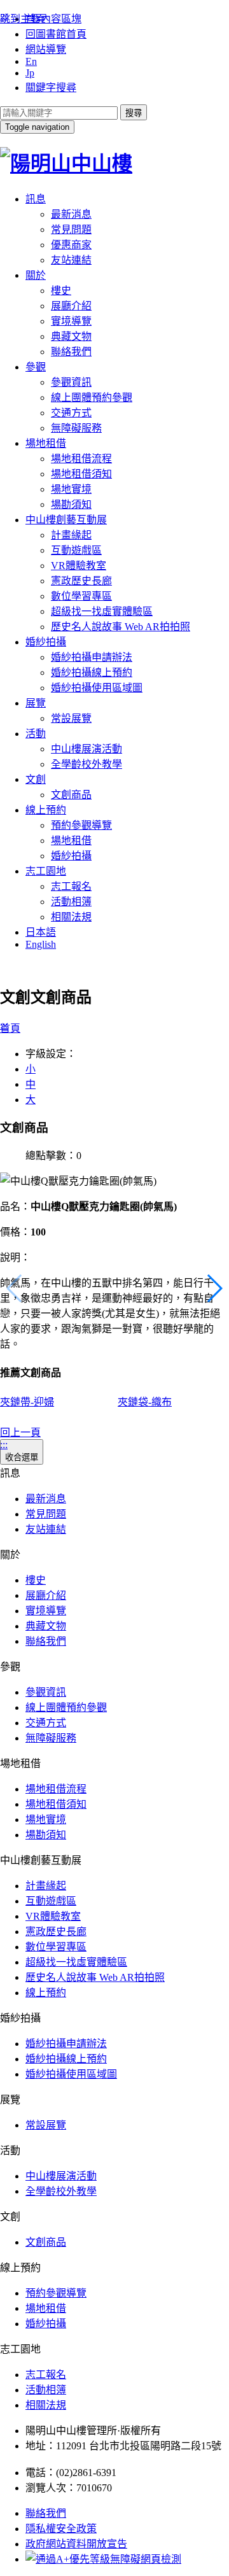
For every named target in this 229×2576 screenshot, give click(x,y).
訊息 (36, 199)
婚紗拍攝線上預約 (92, 672)
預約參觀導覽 (81, 825)
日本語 (41, 932)
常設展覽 (71, 718)
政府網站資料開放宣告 (76, 2544)
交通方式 (71, 413)
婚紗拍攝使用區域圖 (97, 688)
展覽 (36, 703)
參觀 (36, 367)
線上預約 (46, 810)
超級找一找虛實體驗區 (102, 611)
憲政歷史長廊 (81, 581)
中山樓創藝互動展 (66, 520)
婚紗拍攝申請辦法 (92, 657)
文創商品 (71, 795)
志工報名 (71, 886)
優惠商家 (71, 245)
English (41, 944)
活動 (36, 734)
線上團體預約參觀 (92, 398)
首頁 (10, 1028)
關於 (36, 275)
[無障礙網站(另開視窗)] (103, 2559)
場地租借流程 (81, 459)
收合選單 (22, 1457)
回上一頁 (20, 1432)
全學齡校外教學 (87, 764)
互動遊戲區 (76, 550)
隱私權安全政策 (61, 2529)
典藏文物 (71, 336)
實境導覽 (71, 321)
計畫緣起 (71, 535)
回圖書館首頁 (56, 34)
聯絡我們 (71, 352)
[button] (214, 1288)
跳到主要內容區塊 (41, 19)
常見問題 (71, 229)
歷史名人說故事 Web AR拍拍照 (121, 627)
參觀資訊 (71, 382)
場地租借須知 (81, 474)
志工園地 (46, 871)
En (31, 61)
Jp (30, 73)
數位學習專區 (81, 596)
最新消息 (71, 214)
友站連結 (71, 260)
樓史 (61, 291)
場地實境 (71, 489)
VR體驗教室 (79, 566)
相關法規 (71, 917)
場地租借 (46, 443)
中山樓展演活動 (87, 749)
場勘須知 (71, 504)
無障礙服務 (76, 428)
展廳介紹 (71, 306)
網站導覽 (46, 49)
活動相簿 (71, 902)
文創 (36, 779)
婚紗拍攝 (46, 642)
